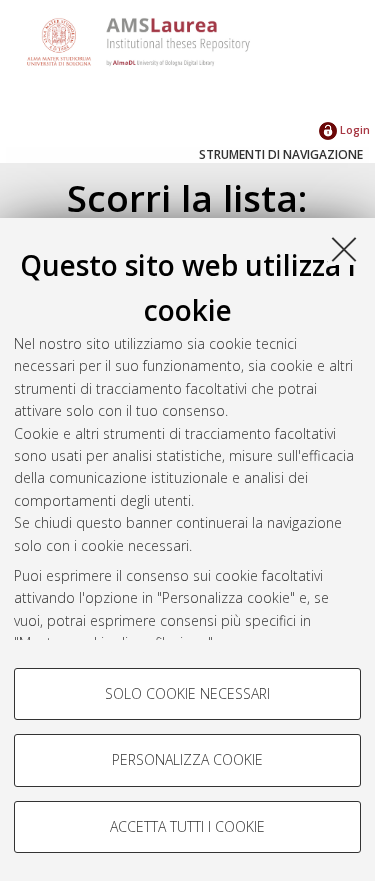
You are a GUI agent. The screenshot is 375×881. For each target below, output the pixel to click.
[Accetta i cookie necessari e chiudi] (344, 249)
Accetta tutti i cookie (187, 826)
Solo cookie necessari (187, 693)
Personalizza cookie (187, 759)
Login (353, 129)
